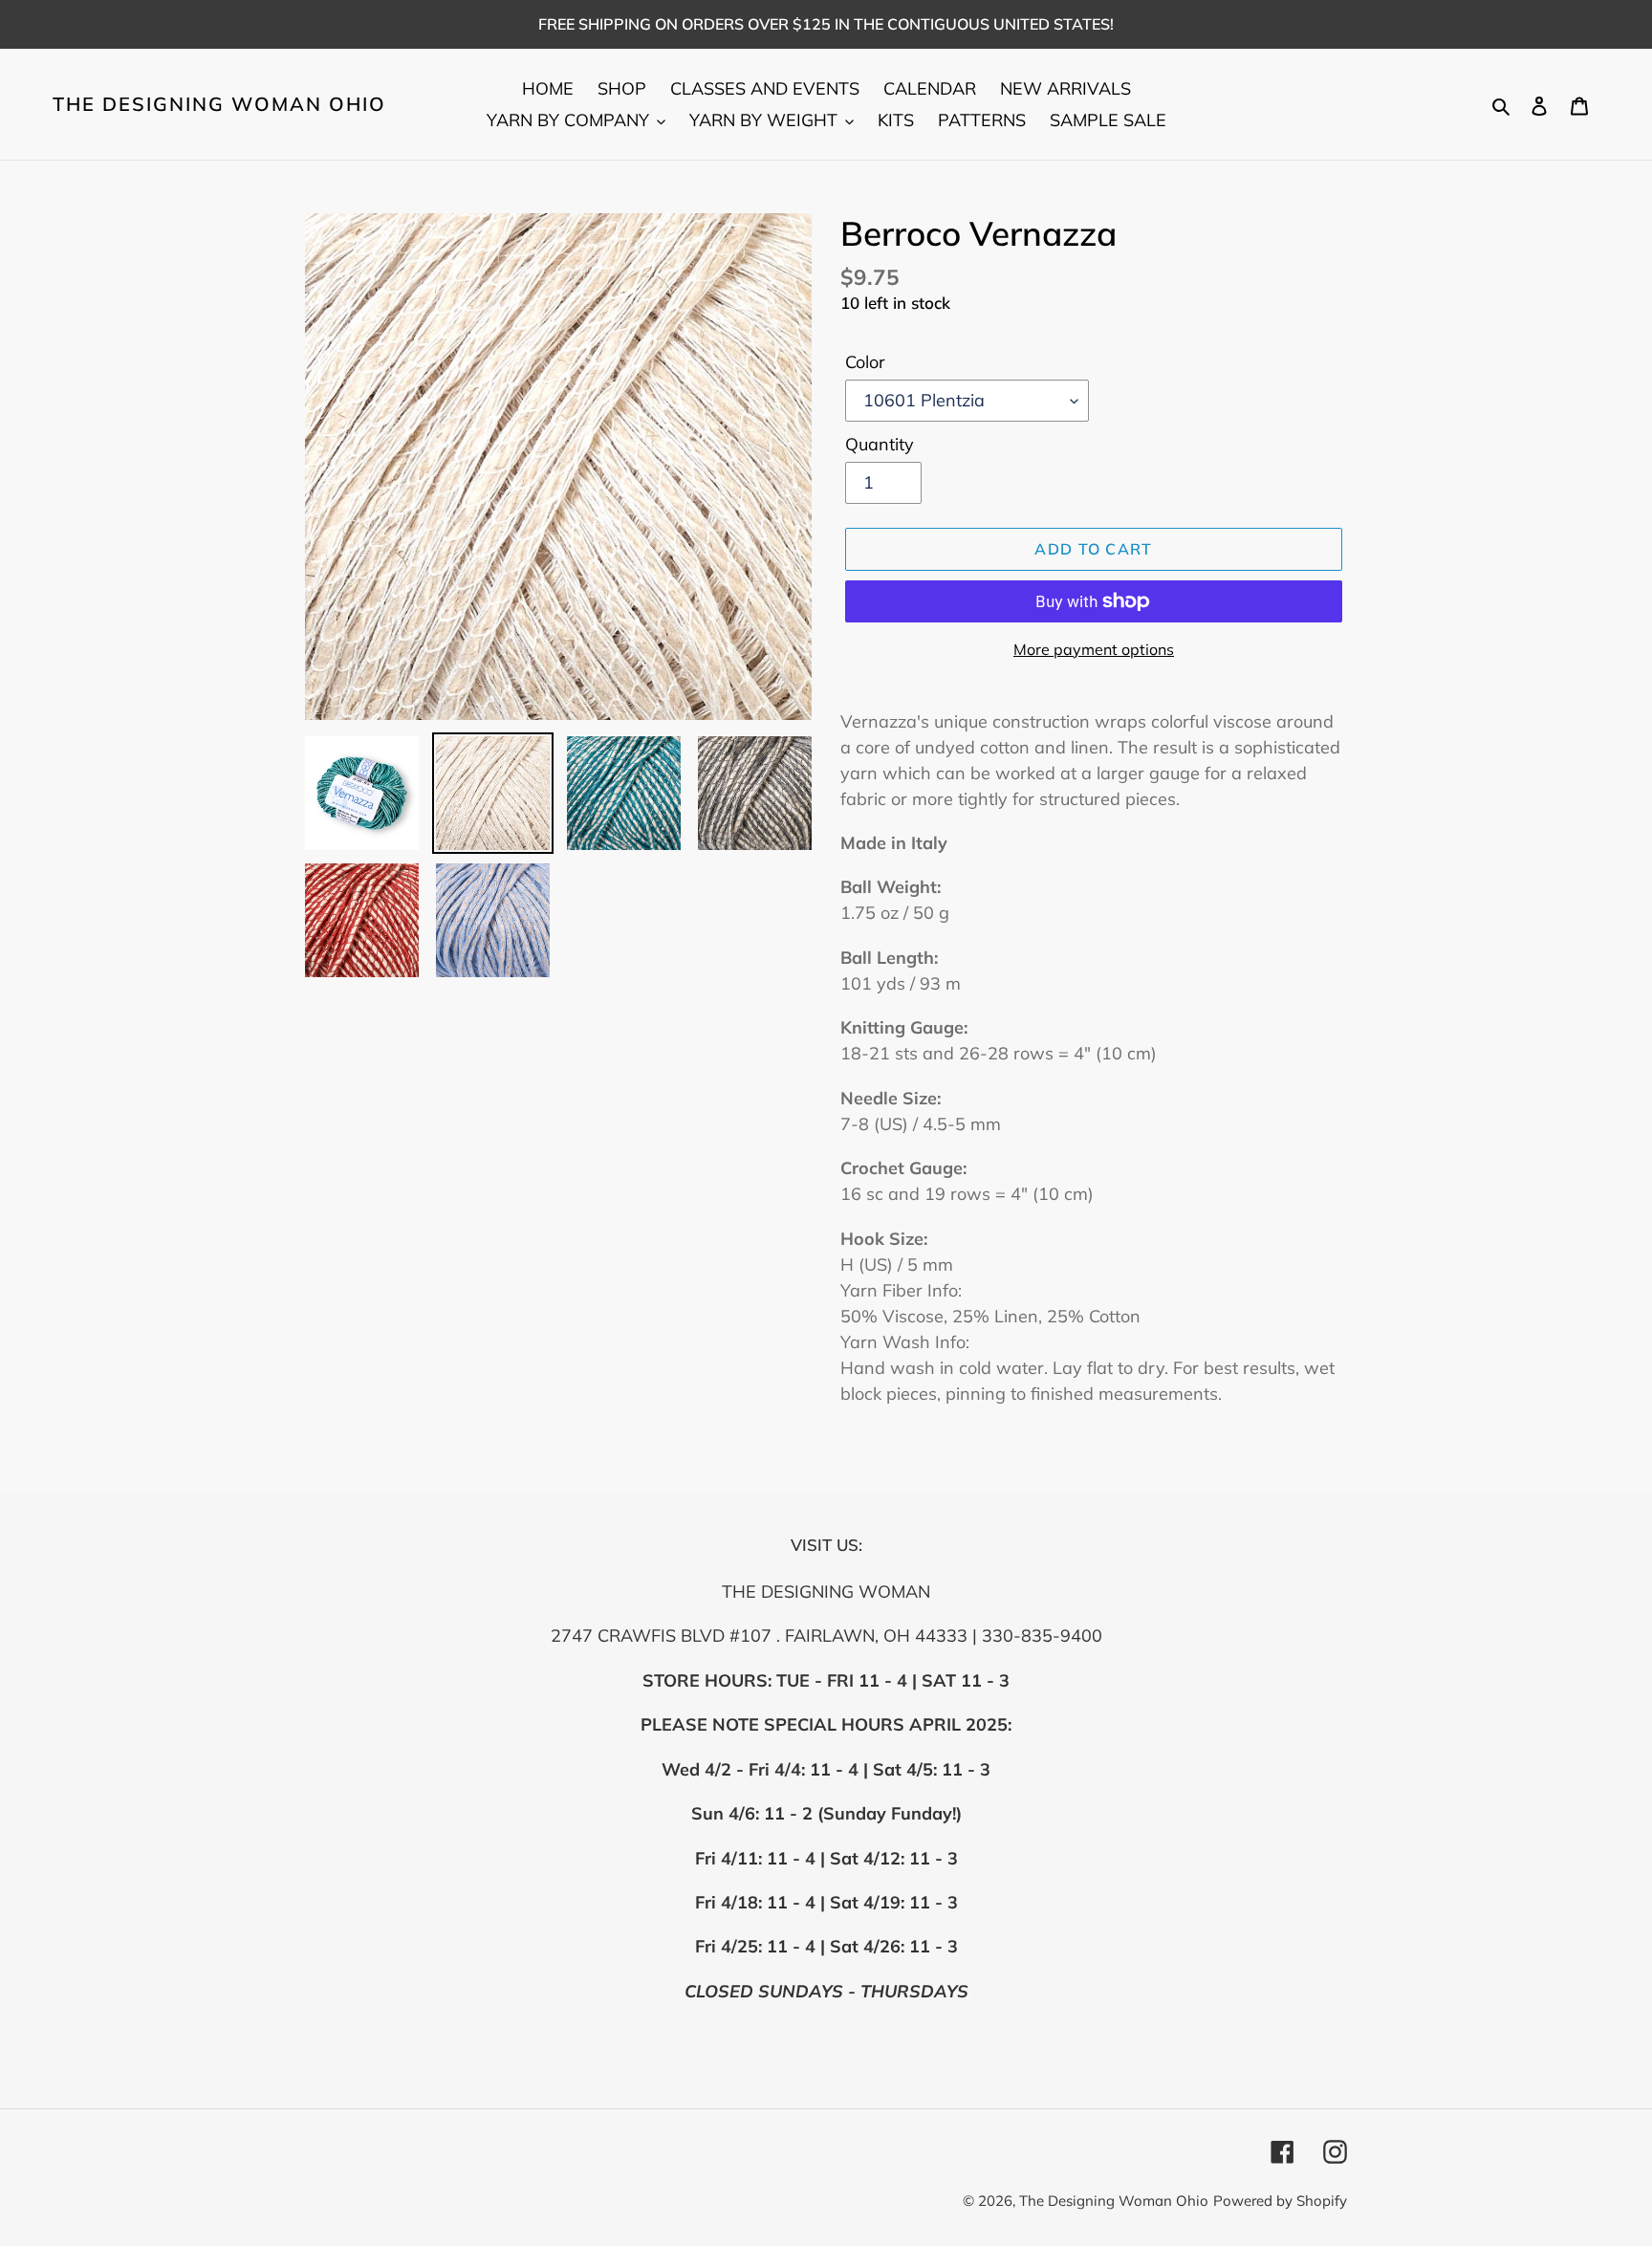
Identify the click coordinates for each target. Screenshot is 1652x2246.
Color (865, 362)
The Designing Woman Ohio (219, 104)
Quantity (880, 444)
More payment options (1094, 649)
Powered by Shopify (1280, 2201)
